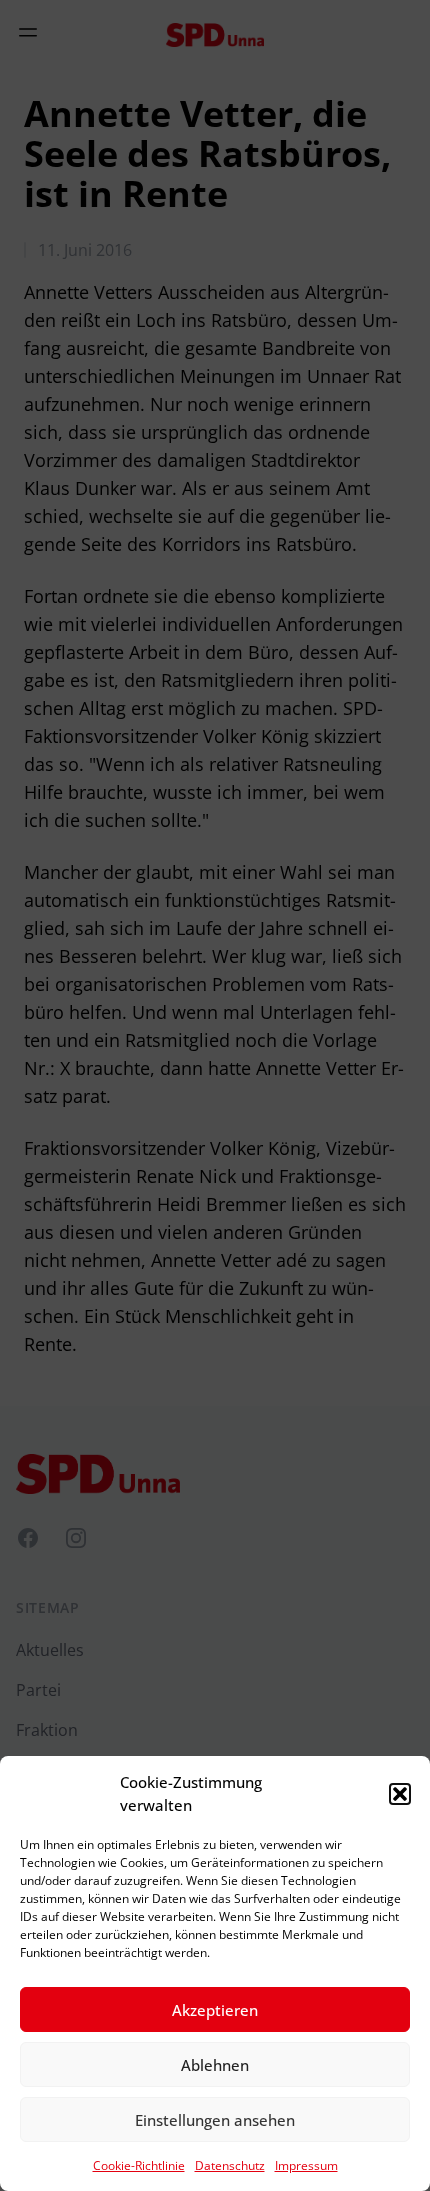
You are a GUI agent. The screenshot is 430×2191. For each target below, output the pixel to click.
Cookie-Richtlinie (139, 2165)
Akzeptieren (215, 2010)
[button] (400, 1794)
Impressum (306, 2165)
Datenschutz (230, 2165)
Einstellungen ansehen (215, 2120)
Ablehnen (215, 2065)
